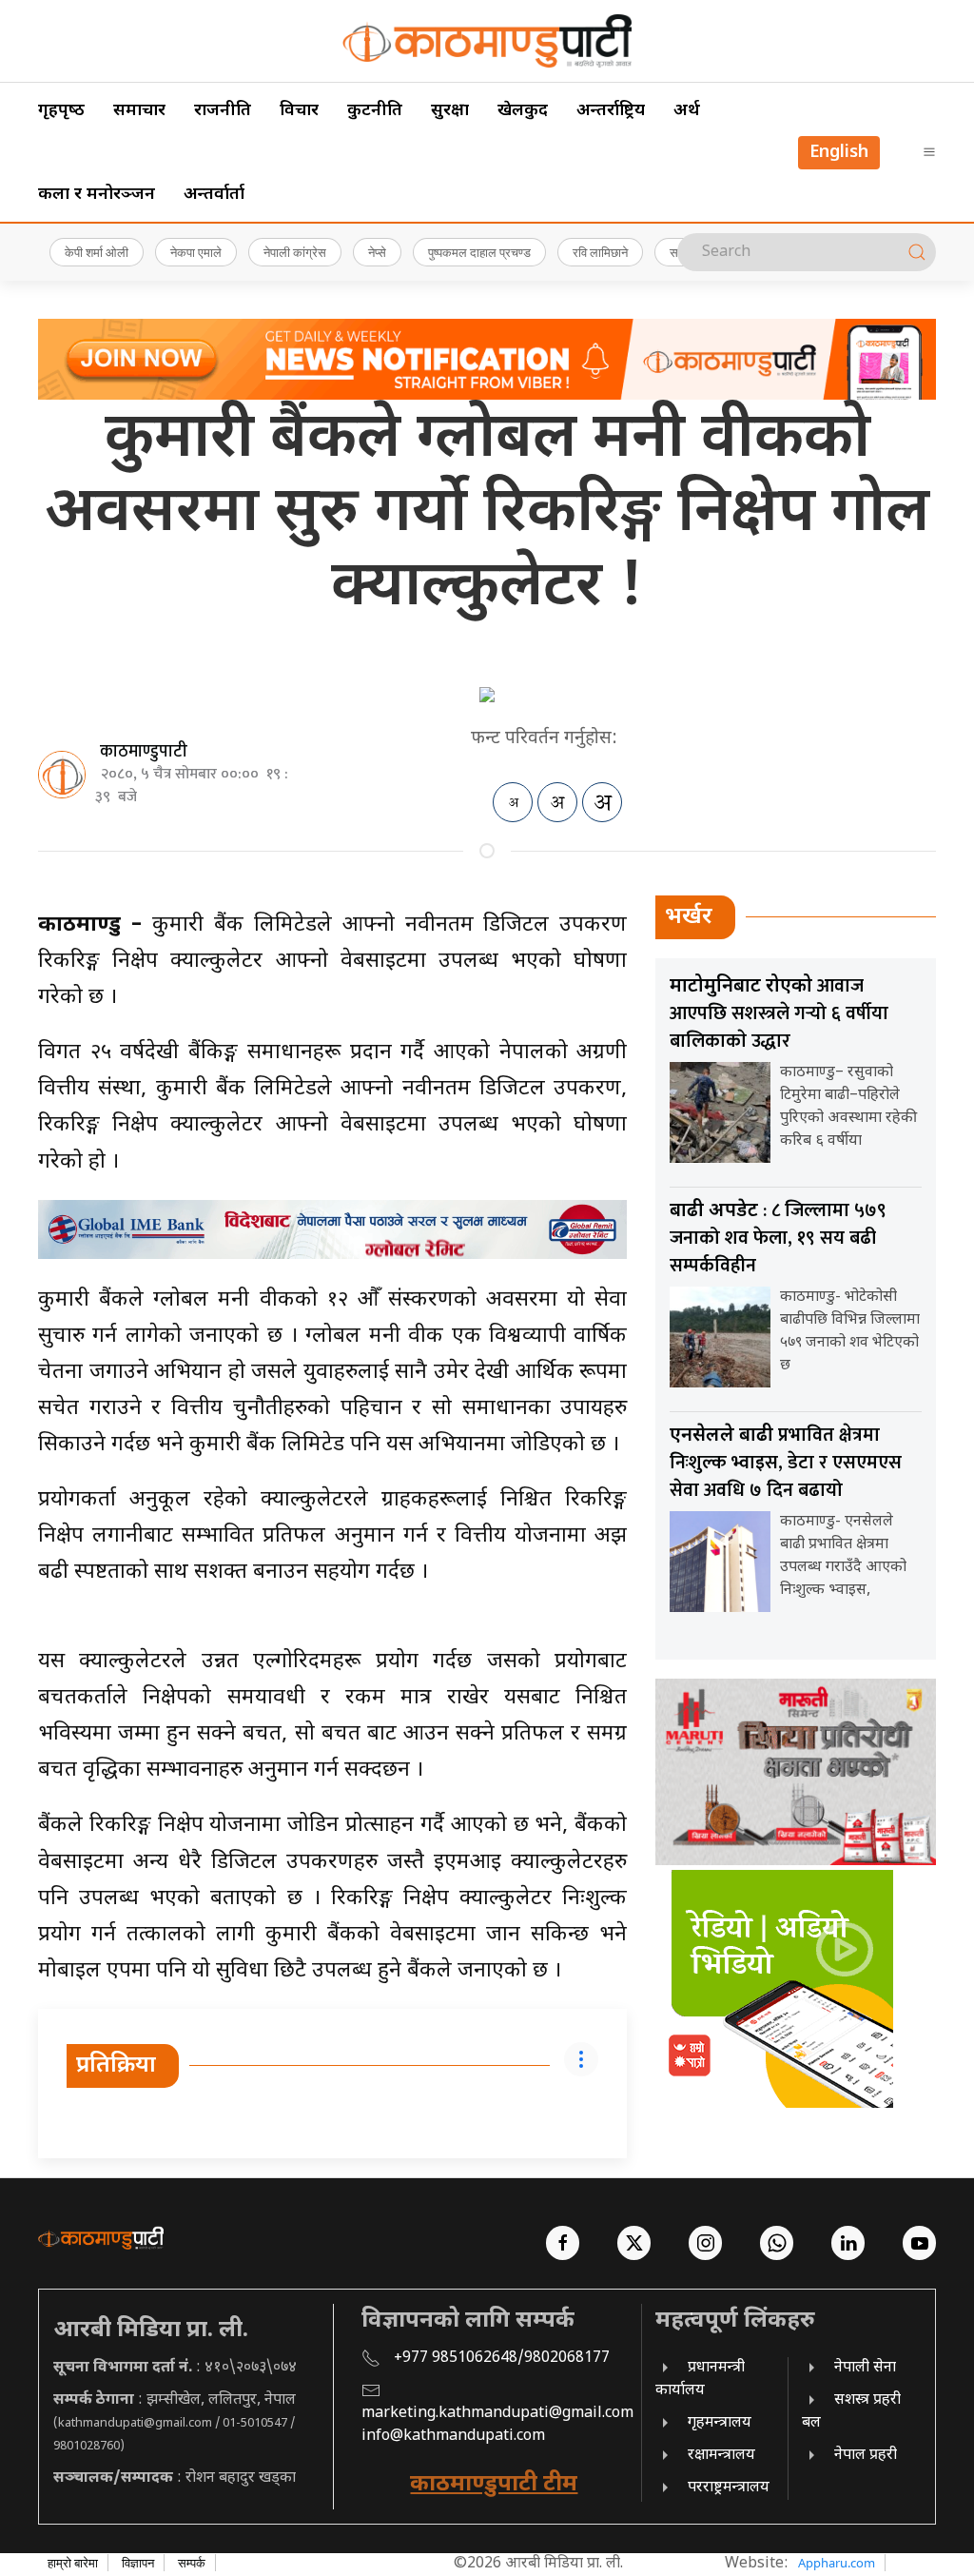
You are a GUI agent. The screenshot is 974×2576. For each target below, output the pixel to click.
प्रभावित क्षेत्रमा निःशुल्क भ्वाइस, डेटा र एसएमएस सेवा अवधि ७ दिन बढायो (786, 1463)
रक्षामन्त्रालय (721, 2456)
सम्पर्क (192, 2563)
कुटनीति (375, 111)
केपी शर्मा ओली (97, 252)
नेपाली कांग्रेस (295, 252)
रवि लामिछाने (600, 252)
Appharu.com (837, 2563)
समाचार (139, 111)
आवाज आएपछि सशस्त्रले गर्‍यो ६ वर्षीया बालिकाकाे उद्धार (779, 1013)
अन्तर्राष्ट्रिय (611, 111)
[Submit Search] (917, 252)
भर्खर (689, 917)
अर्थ (687, 111)
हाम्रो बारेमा (73, 2563)
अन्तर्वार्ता (214, 195)
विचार (299, 111)
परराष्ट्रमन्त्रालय (729, 2488)
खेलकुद (523, 111)
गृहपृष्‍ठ (61, 111)
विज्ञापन (138, 2563)
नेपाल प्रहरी (866, 2456)
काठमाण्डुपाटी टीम (494, 2485)
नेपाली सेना (865, 2368)
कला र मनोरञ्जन (97, 195)
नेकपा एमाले (196, 252)
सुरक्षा (450, 111)
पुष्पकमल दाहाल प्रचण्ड (479, 252)
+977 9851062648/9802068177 (502, 2359)
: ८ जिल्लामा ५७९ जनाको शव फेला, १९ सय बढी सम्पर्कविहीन (778, 1238)
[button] (929, 152)
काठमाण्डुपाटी (144, 752)
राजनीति (223, 111)
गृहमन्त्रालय (720, 2423)
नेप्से (377, 252)
